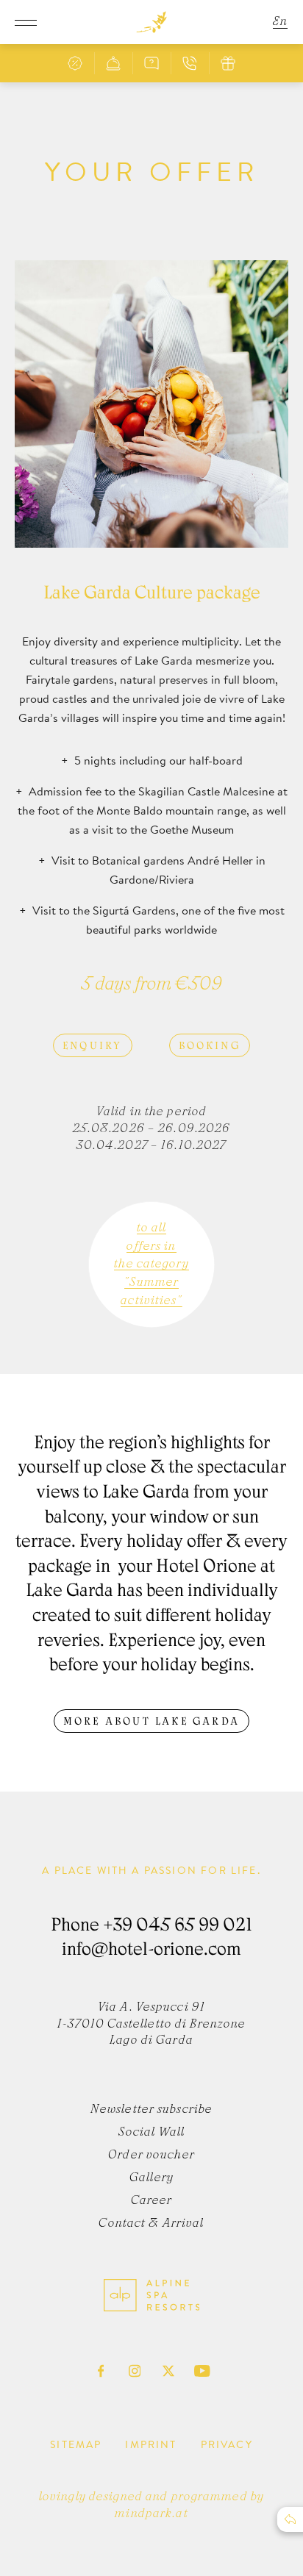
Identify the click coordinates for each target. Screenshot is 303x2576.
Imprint (151, 2444)
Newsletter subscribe (151, 2110)
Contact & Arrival (151, 2224)
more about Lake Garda (151, 1722)
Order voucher (151, 2155)
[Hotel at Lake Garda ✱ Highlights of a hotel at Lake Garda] (151, 22)
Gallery (151, 2178)
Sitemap (76, 2444)
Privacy (227, 2444)
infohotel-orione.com (151, 1951)
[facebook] (101, 2371)
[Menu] (26, 22)
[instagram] (135, 2371)
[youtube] (202, 2371)
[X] (168, 2371)
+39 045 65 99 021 (178, 1927)
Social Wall (151, 2133)
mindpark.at (151, 2514)
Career (152, 2201)
